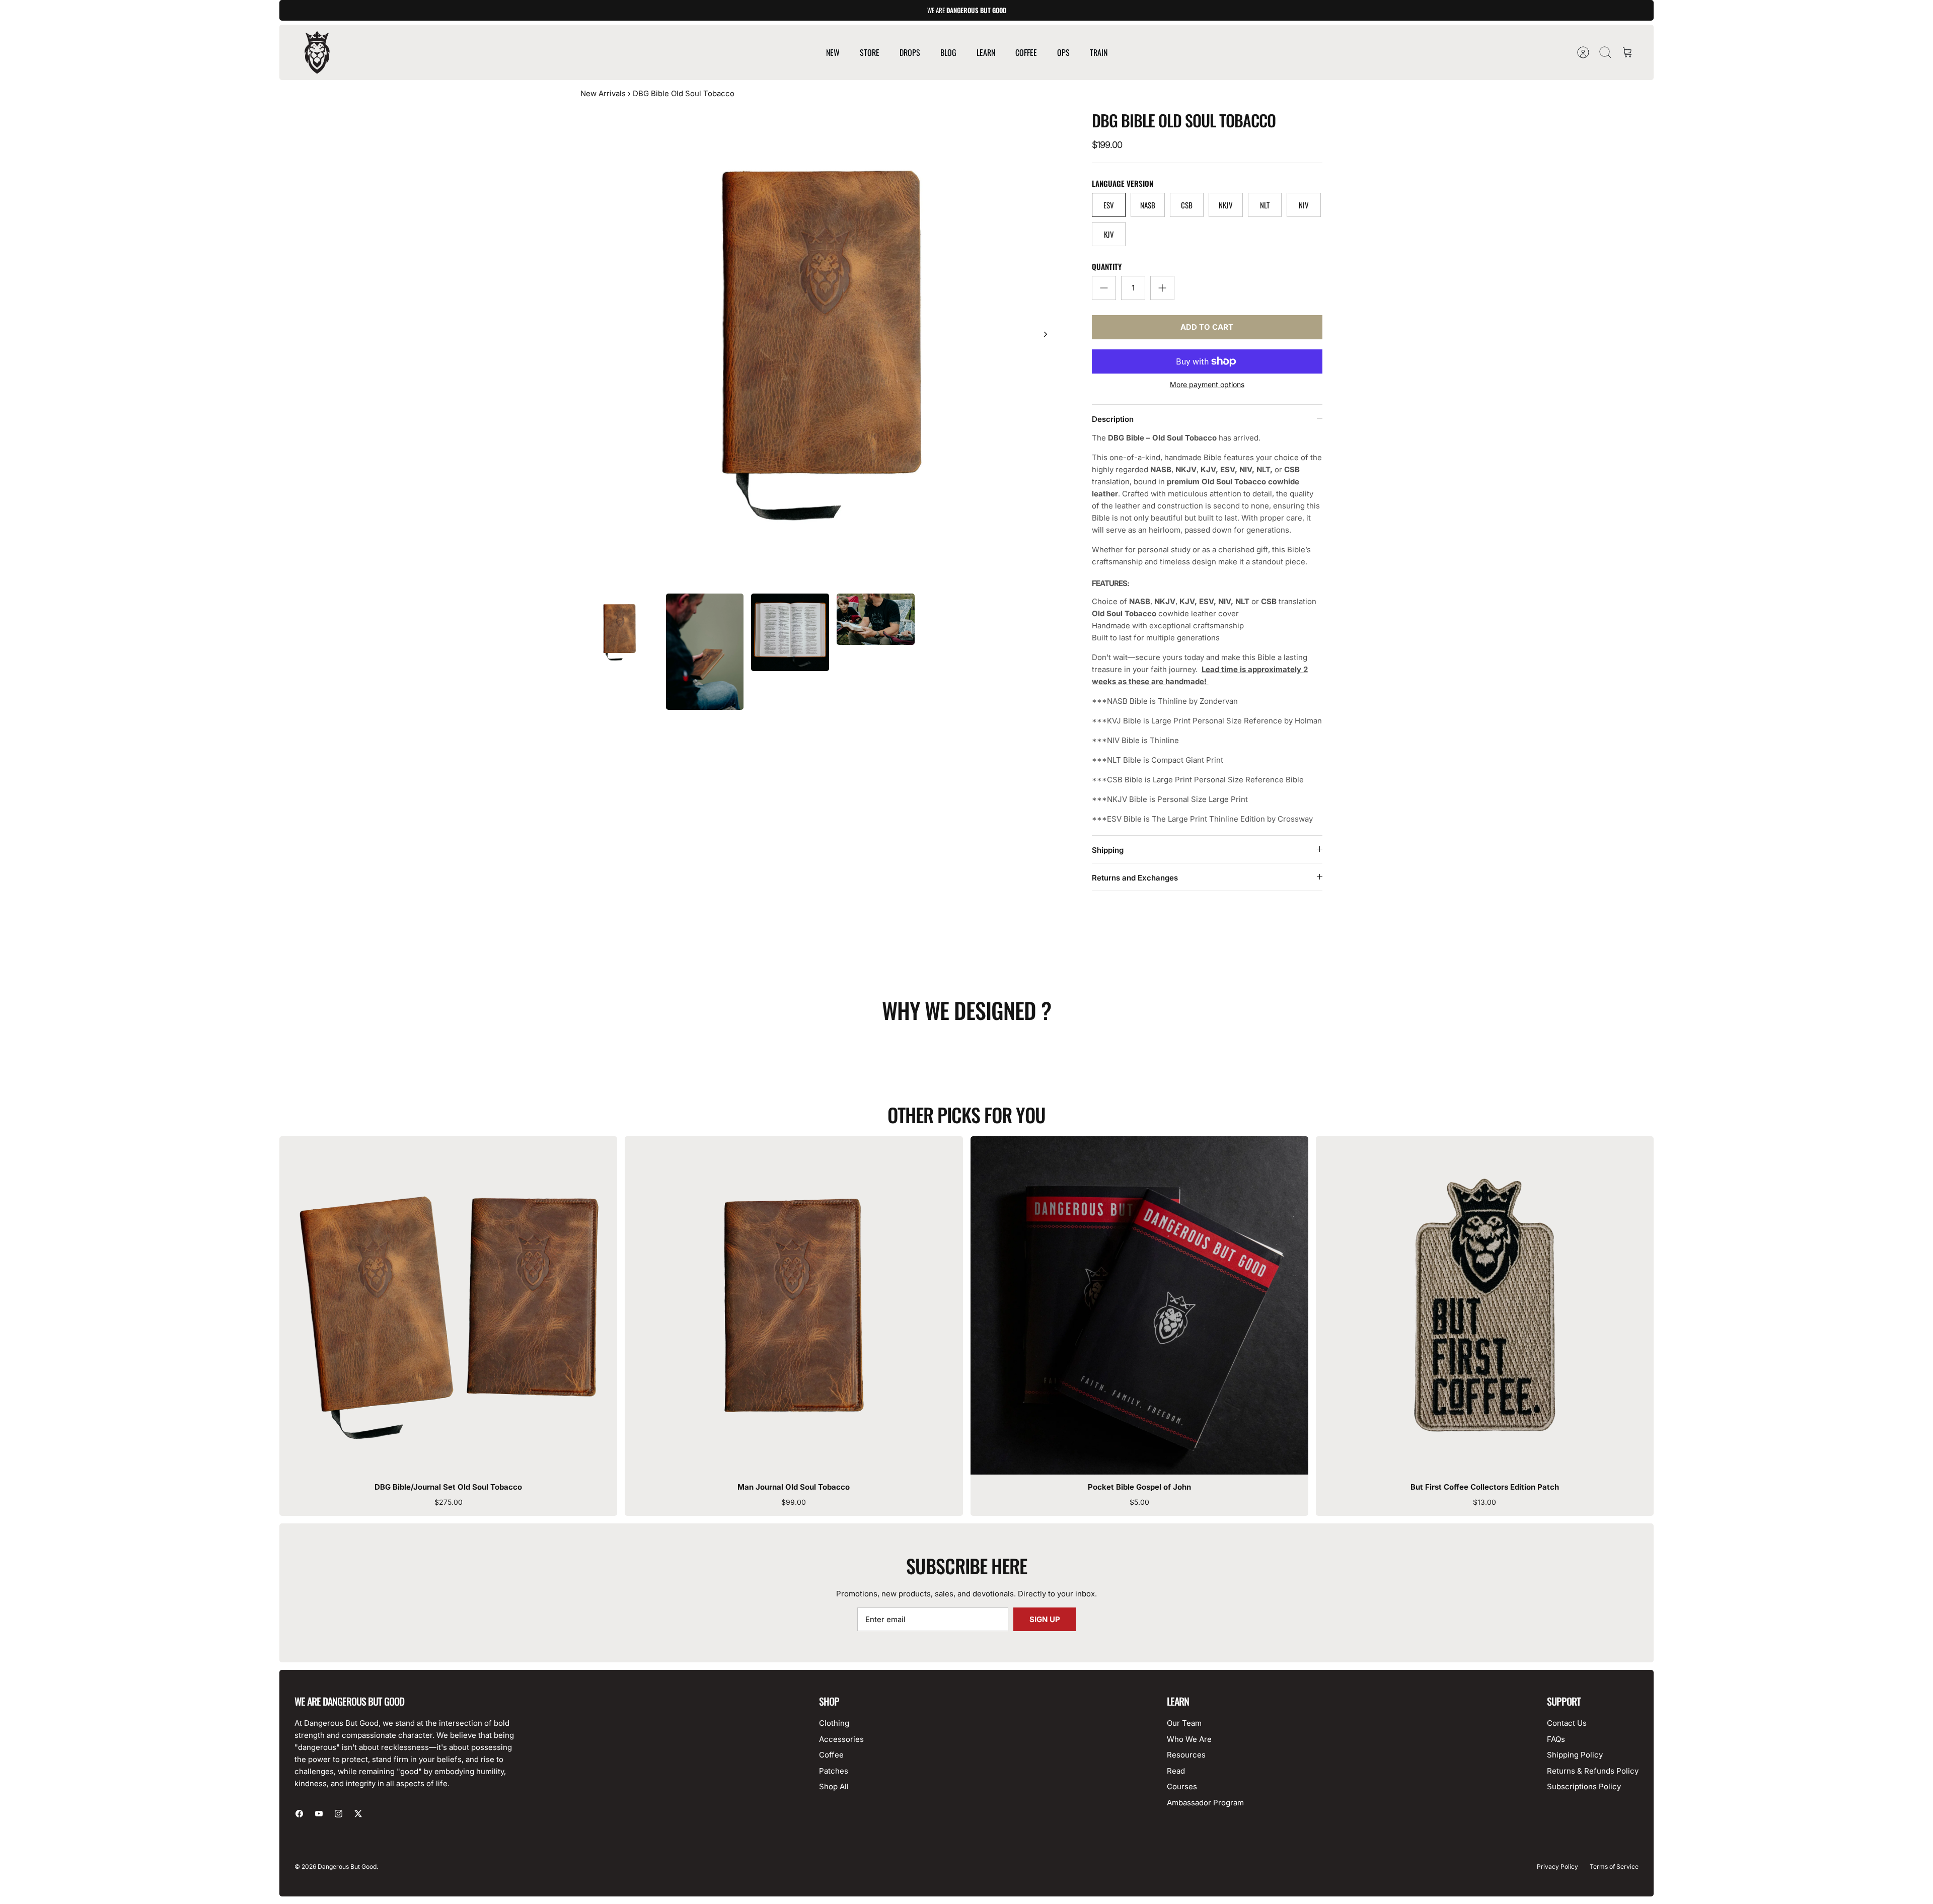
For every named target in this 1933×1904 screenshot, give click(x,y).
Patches (834, 1771)
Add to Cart (1207, 327)
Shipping (1108, 850)
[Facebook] (299, 1814)
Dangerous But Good (347, 1866)
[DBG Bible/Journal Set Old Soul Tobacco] (448, 1305)
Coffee (831, 1755)
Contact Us (1567, 1723)
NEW (833, 52)
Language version (1123, 184)
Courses (1182, 1786)
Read (1176, 1771)
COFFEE (1026, 52)
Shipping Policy (1575, 1755)
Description (1113, 419)
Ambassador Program (1205, 1803)
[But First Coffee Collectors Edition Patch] (1485, 1305)
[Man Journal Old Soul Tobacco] (794, 1305)
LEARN (986, 52)
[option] (821, 345)
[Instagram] (339, 1814)
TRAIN (1099, 52)
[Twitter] (358, 1814)
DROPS (910, 52)
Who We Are (1189, 1739)
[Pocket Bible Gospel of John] (1139, 1305)
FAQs (1556, 1739)
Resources (1186, 1755)
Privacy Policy (1557, 1866)
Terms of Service (1614, 1866)
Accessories (841, 1739)
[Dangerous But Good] (317, 52)
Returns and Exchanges (1135, 878)
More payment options (1207, 385)
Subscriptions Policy (1584, 1786)
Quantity (1107, 267)
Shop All (834, 1786)
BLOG (948, 52)
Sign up (1045, 1619)
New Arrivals (603, 93)
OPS (1063, 52)
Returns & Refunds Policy (1593, 1771)
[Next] (1046, 334)
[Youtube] (319, 1814)
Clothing (834, 1723)
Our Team (1184, 1723)
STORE (870, 52)
